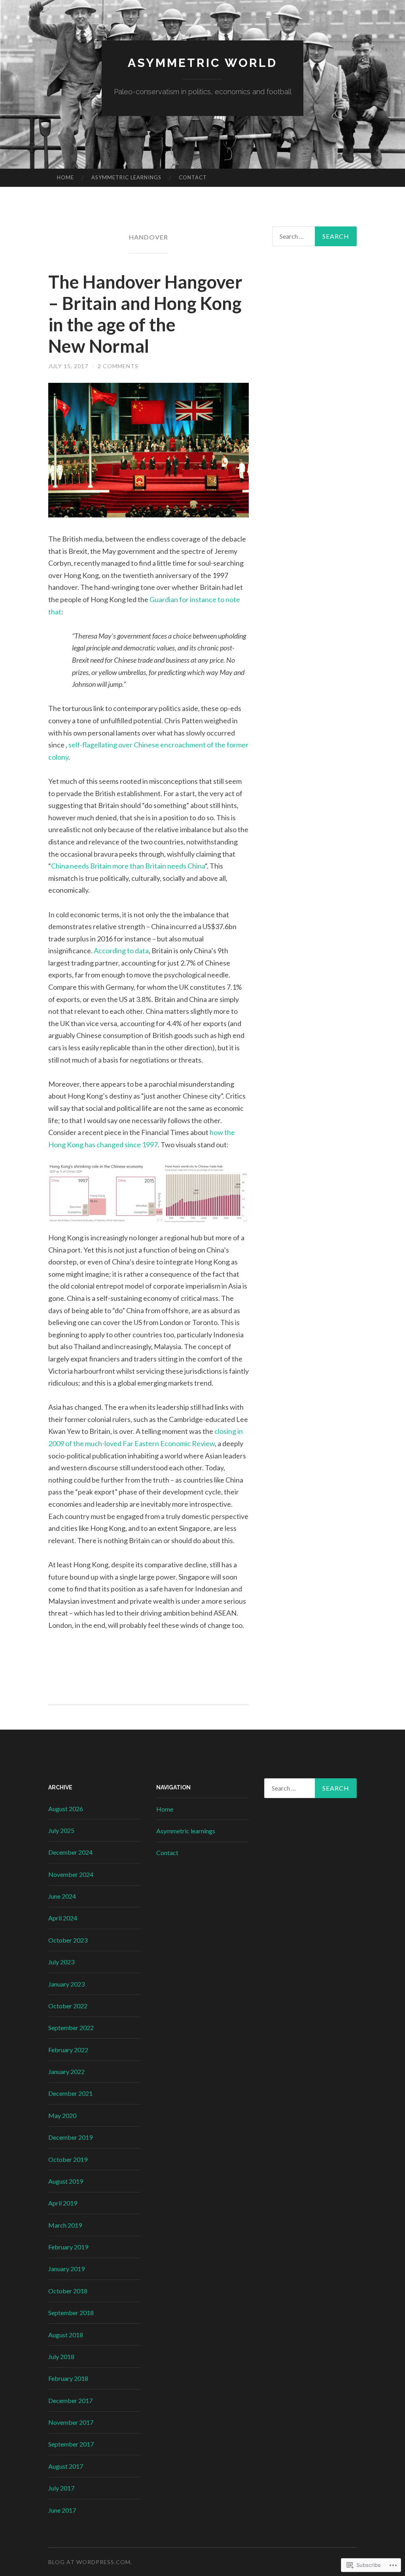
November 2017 (71, 2422)
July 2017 (61, 2488)
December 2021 (70, 2093)
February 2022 (68, 2050)
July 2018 (61, 2356)
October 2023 (68, 1940)
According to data (121, 951)
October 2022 (68, 2006)
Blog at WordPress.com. (90, 2562)
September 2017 (71, 2444)
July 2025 (61, 1830)
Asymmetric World (202, 63)
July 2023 (61, 1962)
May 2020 (62, 2115)
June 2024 (62, 1896)
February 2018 (68, 2378)
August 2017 (66, 2466)
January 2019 (66, 2269)
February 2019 (68, 2247)
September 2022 (71, 2028)
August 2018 (66, 2335)
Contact (193, 177)
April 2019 (63, 2203)
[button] (106, 1193)
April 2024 (63, 1918)
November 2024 (71, 1874)
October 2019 (68, 2159)
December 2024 (70, 1852)
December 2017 (70, 2400)
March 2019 (65, 2225)
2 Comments (118, 366)
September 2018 (71, 2313)
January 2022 (66, 2071)
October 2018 (68, 2291)
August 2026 (66, 1809)
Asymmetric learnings (126, 177)
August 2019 (66, 2181)
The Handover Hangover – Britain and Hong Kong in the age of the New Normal (145, 314)
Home (65, 177)
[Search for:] (315, 236)
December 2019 (70, 2137)
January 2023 (66, 1984)
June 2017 (62, 2510)
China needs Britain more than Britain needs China (128, 866)
